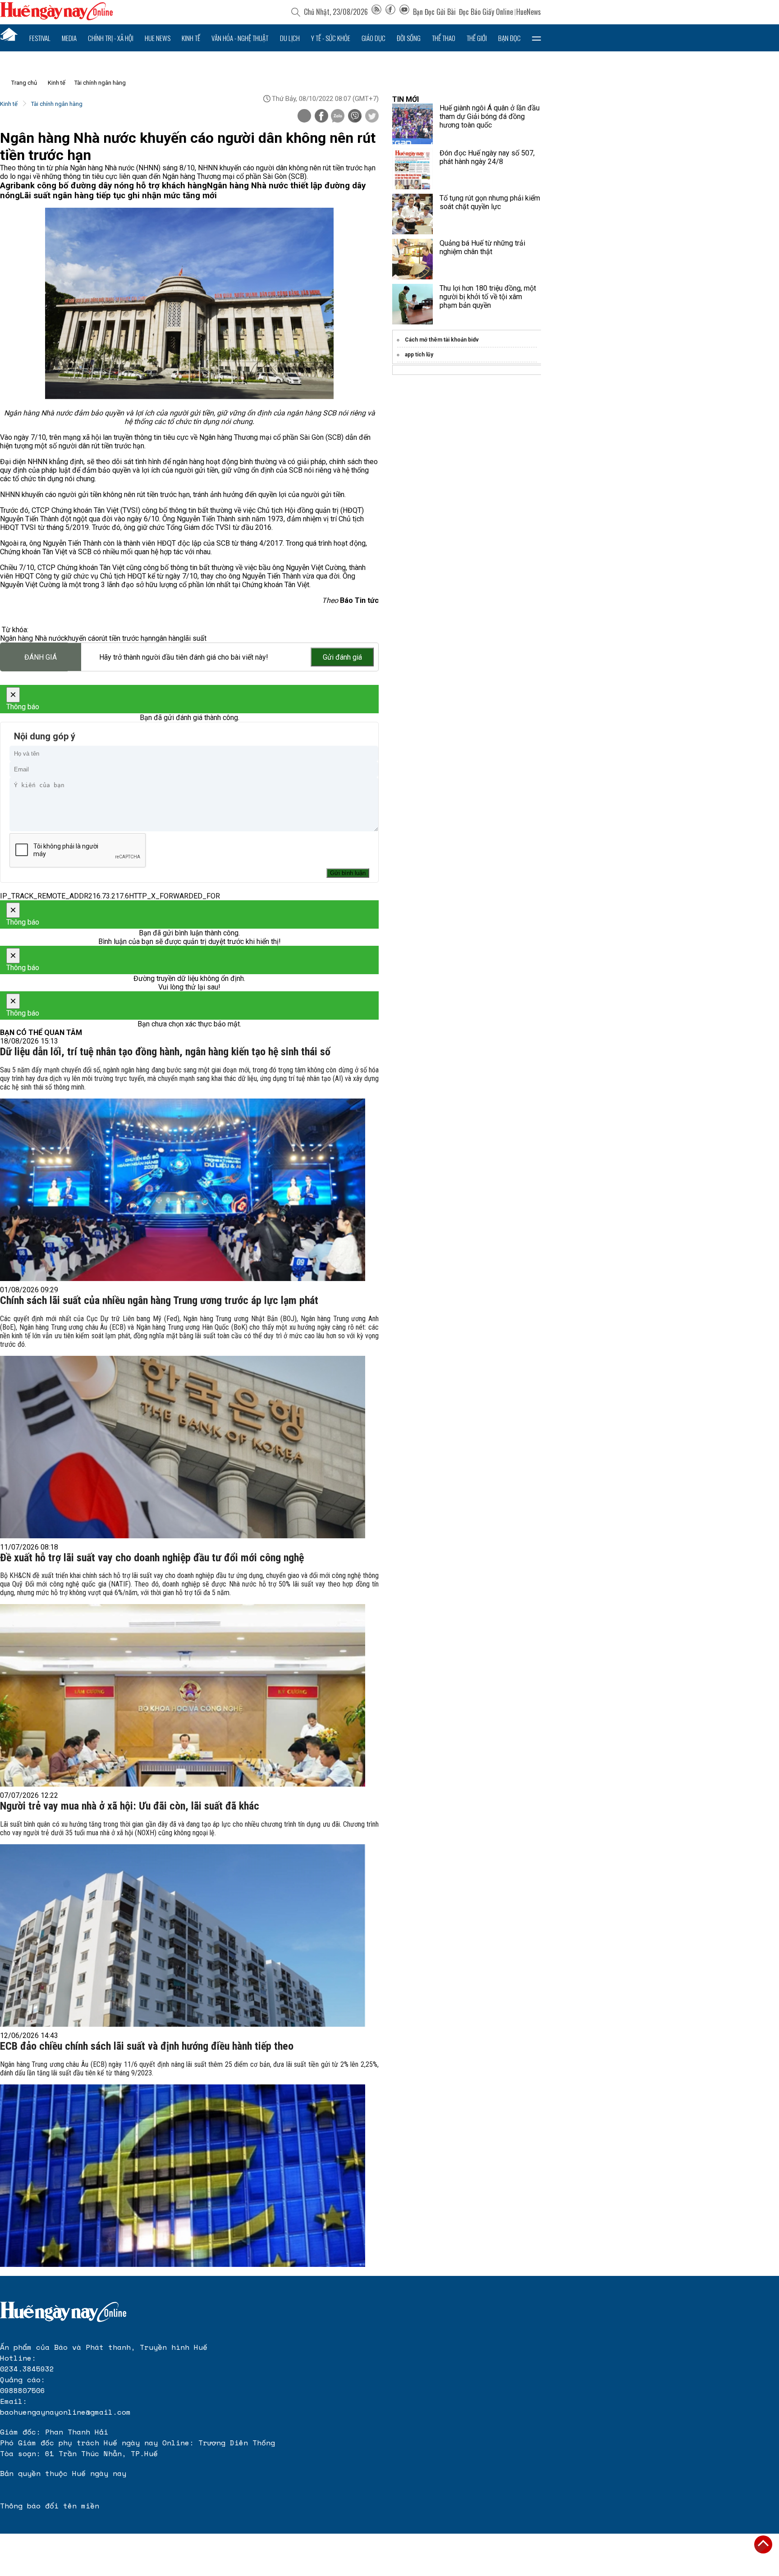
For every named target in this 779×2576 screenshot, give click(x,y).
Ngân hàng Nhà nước (32, 638)
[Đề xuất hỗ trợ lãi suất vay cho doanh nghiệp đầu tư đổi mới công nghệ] (183, 1695)
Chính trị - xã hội (111, 38)
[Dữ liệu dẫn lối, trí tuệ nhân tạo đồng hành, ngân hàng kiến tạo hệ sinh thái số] (183, 1190)
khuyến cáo (82, 638)
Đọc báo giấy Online (486, 12)
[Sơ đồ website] (376, 12)
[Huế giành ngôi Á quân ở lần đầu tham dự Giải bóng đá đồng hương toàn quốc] (412, 124)
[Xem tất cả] (536, 38)
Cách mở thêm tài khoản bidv (442, 340)
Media (69, 38)
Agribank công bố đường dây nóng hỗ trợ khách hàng (103, 186)
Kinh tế (191, 38)
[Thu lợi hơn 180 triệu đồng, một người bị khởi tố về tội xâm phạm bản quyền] (412, 304)
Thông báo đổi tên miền (50, 2506)
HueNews (529, 12)
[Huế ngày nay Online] (56, 18)
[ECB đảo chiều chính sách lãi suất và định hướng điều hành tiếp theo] (183, 2176)
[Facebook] (390, 12)
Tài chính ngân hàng (100, 83)
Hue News (158, 38)
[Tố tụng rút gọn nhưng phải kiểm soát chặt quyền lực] (412, 214)
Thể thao (444, 38)
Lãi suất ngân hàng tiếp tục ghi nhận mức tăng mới (118, 196)
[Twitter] (372, 117)
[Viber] (355, 117)
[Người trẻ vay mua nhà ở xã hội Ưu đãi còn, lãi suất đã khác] (183, 1935)
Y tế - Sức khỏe (331, 38)
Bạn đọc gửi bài (434, 12)
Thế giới (477, 38)
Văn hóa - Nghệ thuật (240, 38)
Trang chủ (24, 83)
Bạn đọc (509, 38)
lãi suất (195, 638)
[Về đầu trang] (763, 2544)
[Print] (304, 116)
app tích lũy (419, 355)
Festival (40, 38)
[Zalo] (338, 117)
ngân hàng (168, 638)
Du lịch (290, 38)
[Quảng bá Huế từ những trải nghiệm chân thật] (412, 259)
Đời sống (409, 38)
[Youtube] (404, 12)
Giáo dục (373, 38)
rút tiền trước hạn (126, 638)
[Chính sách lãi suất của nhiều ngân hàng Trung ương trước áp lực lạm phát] (183, 1447)
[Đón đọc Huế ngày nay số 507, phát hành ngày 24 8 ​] (412, 169)
